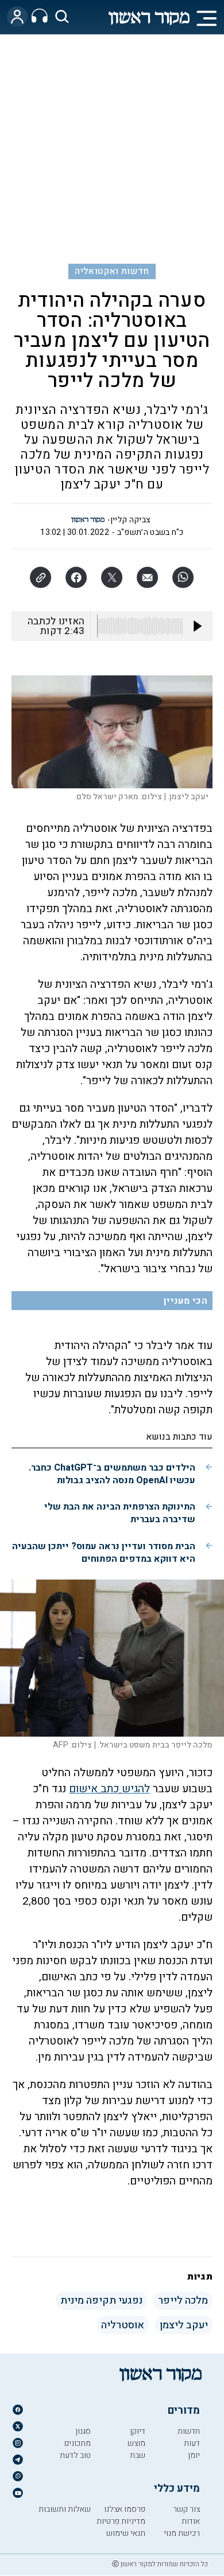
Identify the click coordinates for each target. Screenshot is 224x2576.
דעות (192, 2443)
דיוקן (138, 2431)
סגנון (83, 2431)
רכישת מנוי (182, 2533)
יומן (194, 2455)
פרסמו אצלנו (125, 2509)
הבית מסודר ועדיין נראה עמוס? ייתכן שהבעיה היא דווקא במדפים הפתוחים (104, 1553)
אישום (83, 1789)
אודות (191, 2521)
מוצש (136, 2443)
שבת (138, 2455)
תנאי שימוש (126, 2533)
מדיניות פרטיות (121, 2521)
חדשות (189, 2431)
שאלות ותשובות (65, 2509)
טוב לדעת (75, 2455)
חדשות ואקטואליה (112, 271)
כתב (110, 1789)
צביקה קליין (130, 520)
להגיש (136, 1789)
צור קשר (186, 2509)
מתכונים (78, 2443)
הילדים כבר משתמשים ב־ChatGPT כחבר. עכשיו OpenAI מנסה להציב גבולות (112, 1474)
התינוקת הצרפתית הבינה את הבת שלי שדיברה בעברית (120, 1513)
